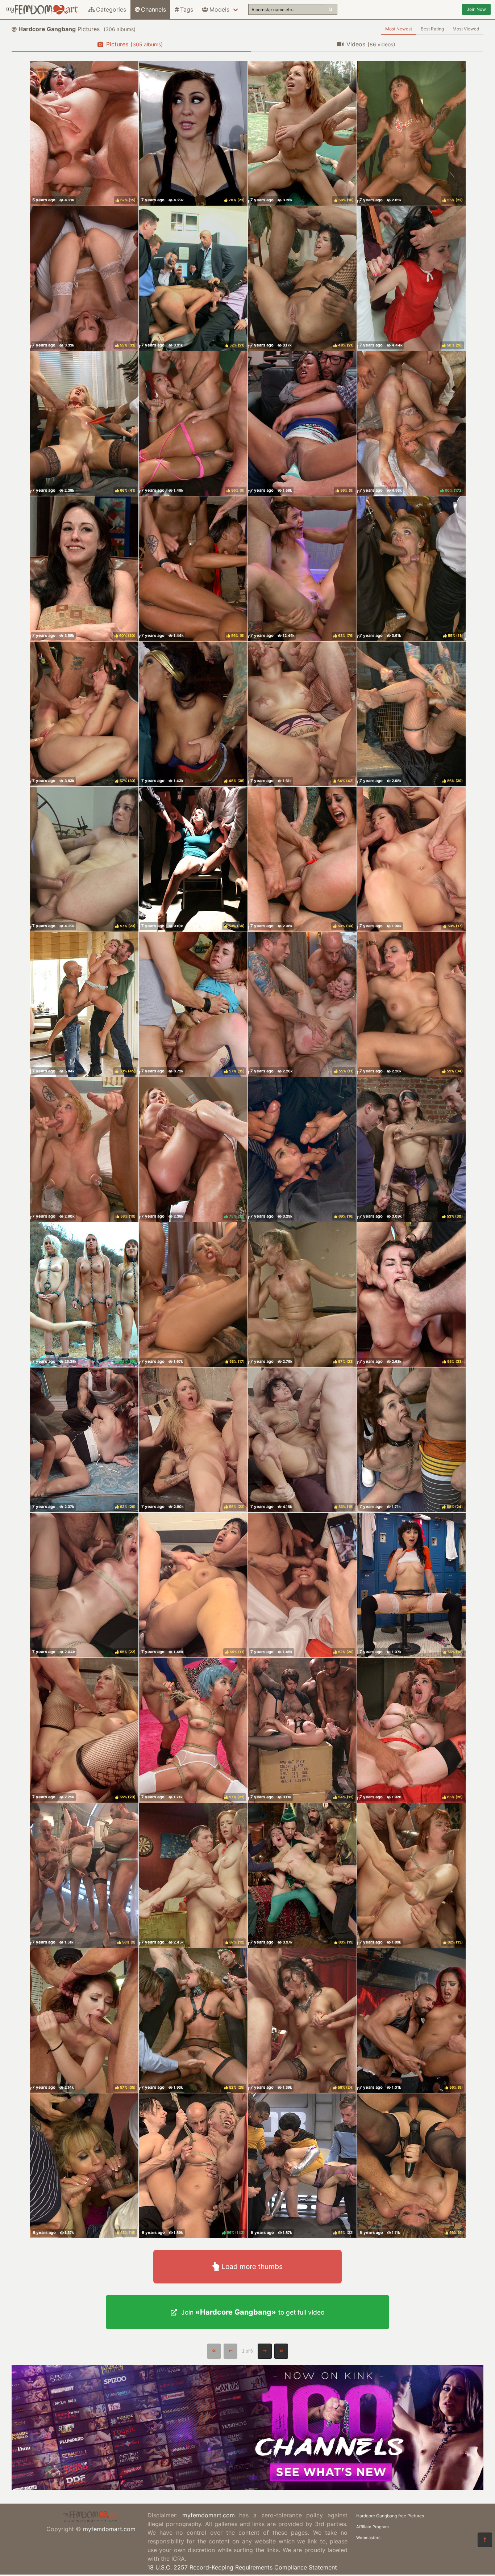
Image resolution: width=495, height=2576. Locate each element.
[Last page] (281, 2351)
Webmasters (368, 2538)
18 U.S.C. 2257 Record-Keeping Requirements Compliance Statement (242, 2567)
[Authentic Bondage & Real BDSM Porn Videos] (247, 2488)
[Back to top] (485, 2540)
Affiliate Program (373, 2527)
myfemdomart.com (109, 2529)
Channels (153, 9)
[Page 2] (265, 2351)
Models (219, 9)
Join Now (476, 9)
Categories (111, 9)
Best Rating (432, 29)
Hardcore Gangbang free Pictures (390, 2516)
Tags (187, 9)
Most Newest (399, 29)
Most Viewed (466, 29)
